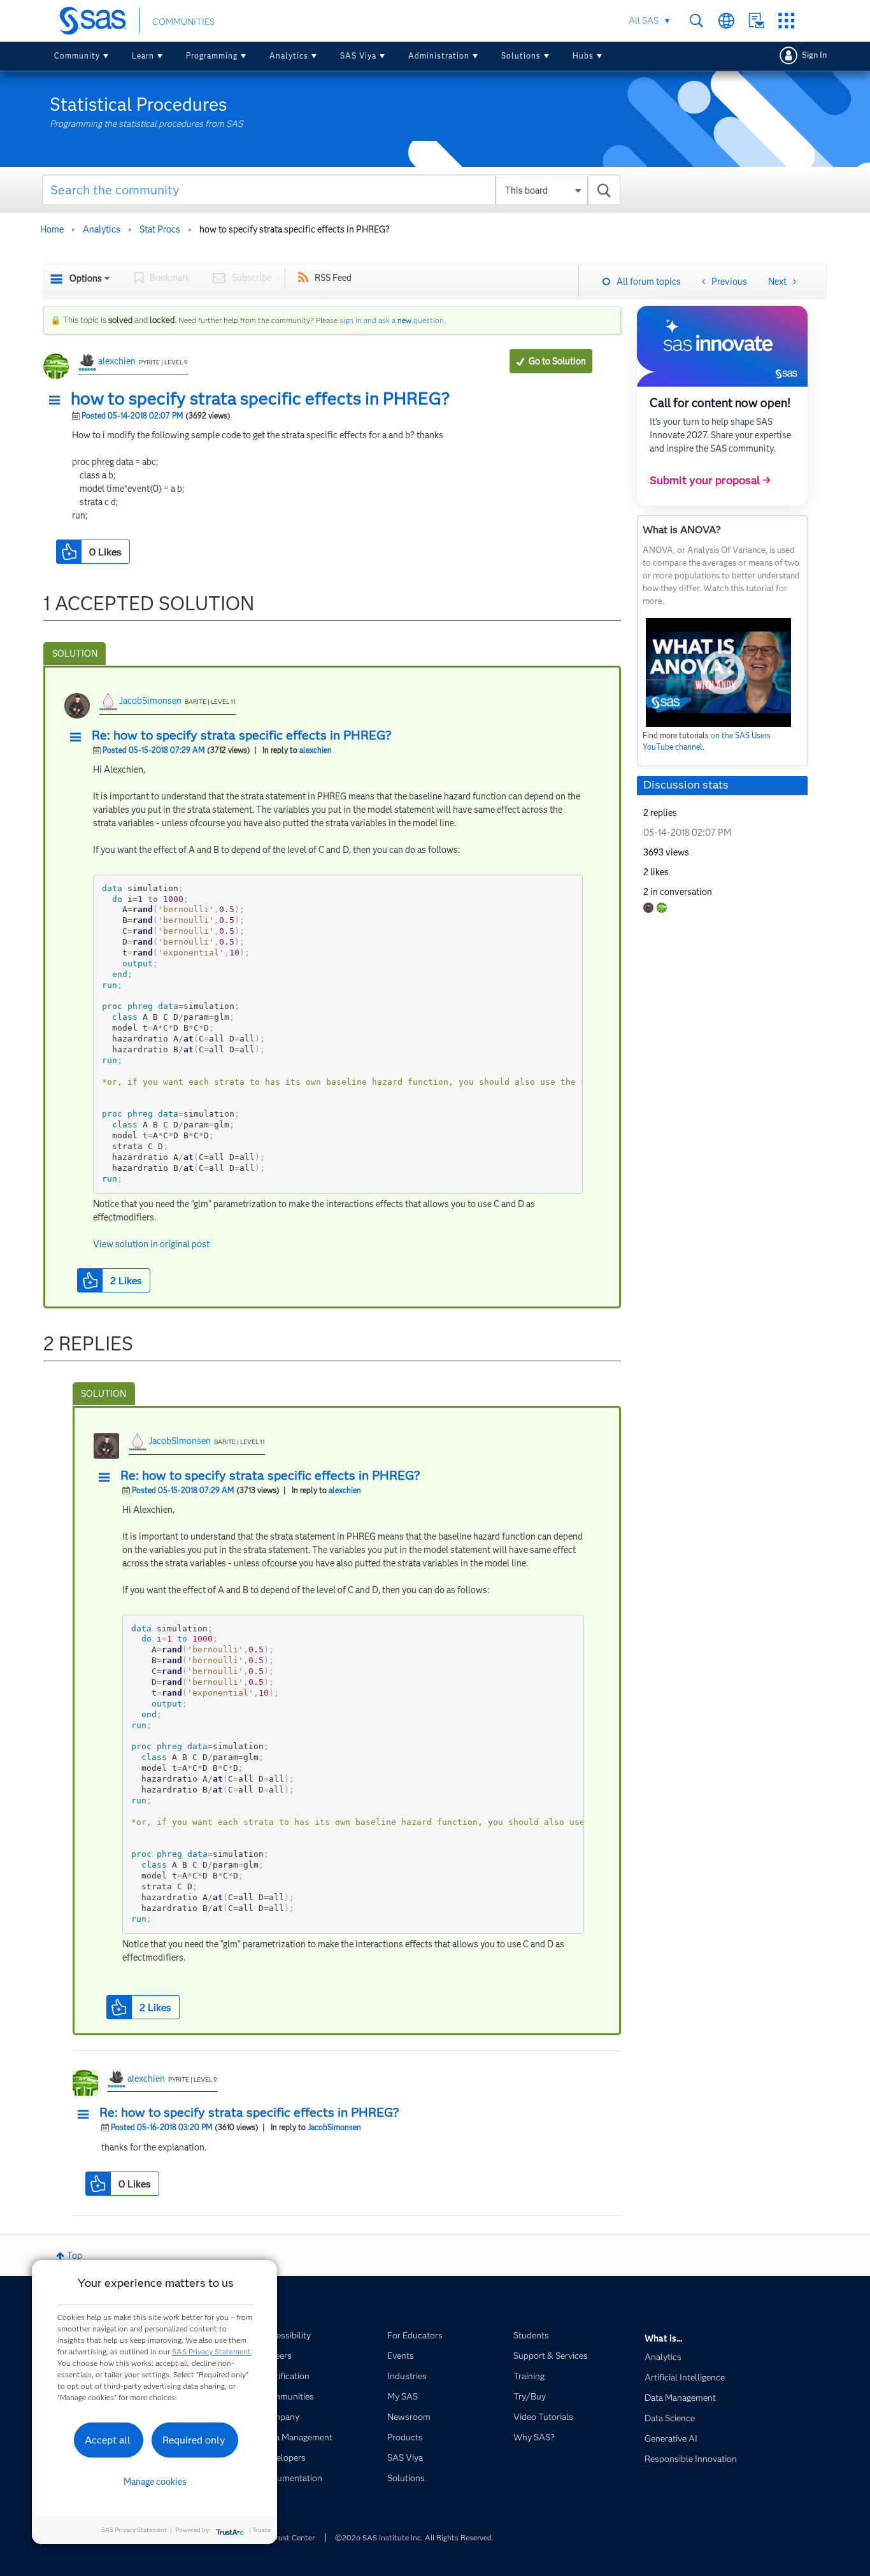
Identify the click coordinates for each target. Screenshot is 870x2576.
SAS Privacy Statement (211, 2351)
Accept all (108, 2440)
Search (696, 21)
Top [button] (75, 2256)
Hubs (583, 56)
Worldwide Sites (726, 21)
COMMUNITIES (183, 22)
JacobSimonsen (150, 701)
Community (77, 56)
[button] (58, 401)
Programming (212, 56)
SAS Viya (358, 56)
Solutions (521, 56)
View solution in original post (151, 1244)
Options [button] (86, 278)
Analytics (289, 56)
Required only (194, 2440)
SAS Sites (786, 21)
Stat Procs (160, 229)
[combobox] (332, 190)
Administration (439, 56)
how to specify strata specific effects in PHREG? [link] (295, 229)
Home (52, 229)
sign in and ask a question (392, 320)
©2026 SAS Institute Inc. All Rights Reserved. (414, 2537)
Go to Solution (557, 361)
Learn (143, 56)
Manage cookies (155, 2482)
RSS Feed (333, 278)
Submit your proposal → (710, 480)
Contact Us (756, 21)
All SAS (644, 20)
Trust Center (293, 2537)
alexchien (117, 361)
